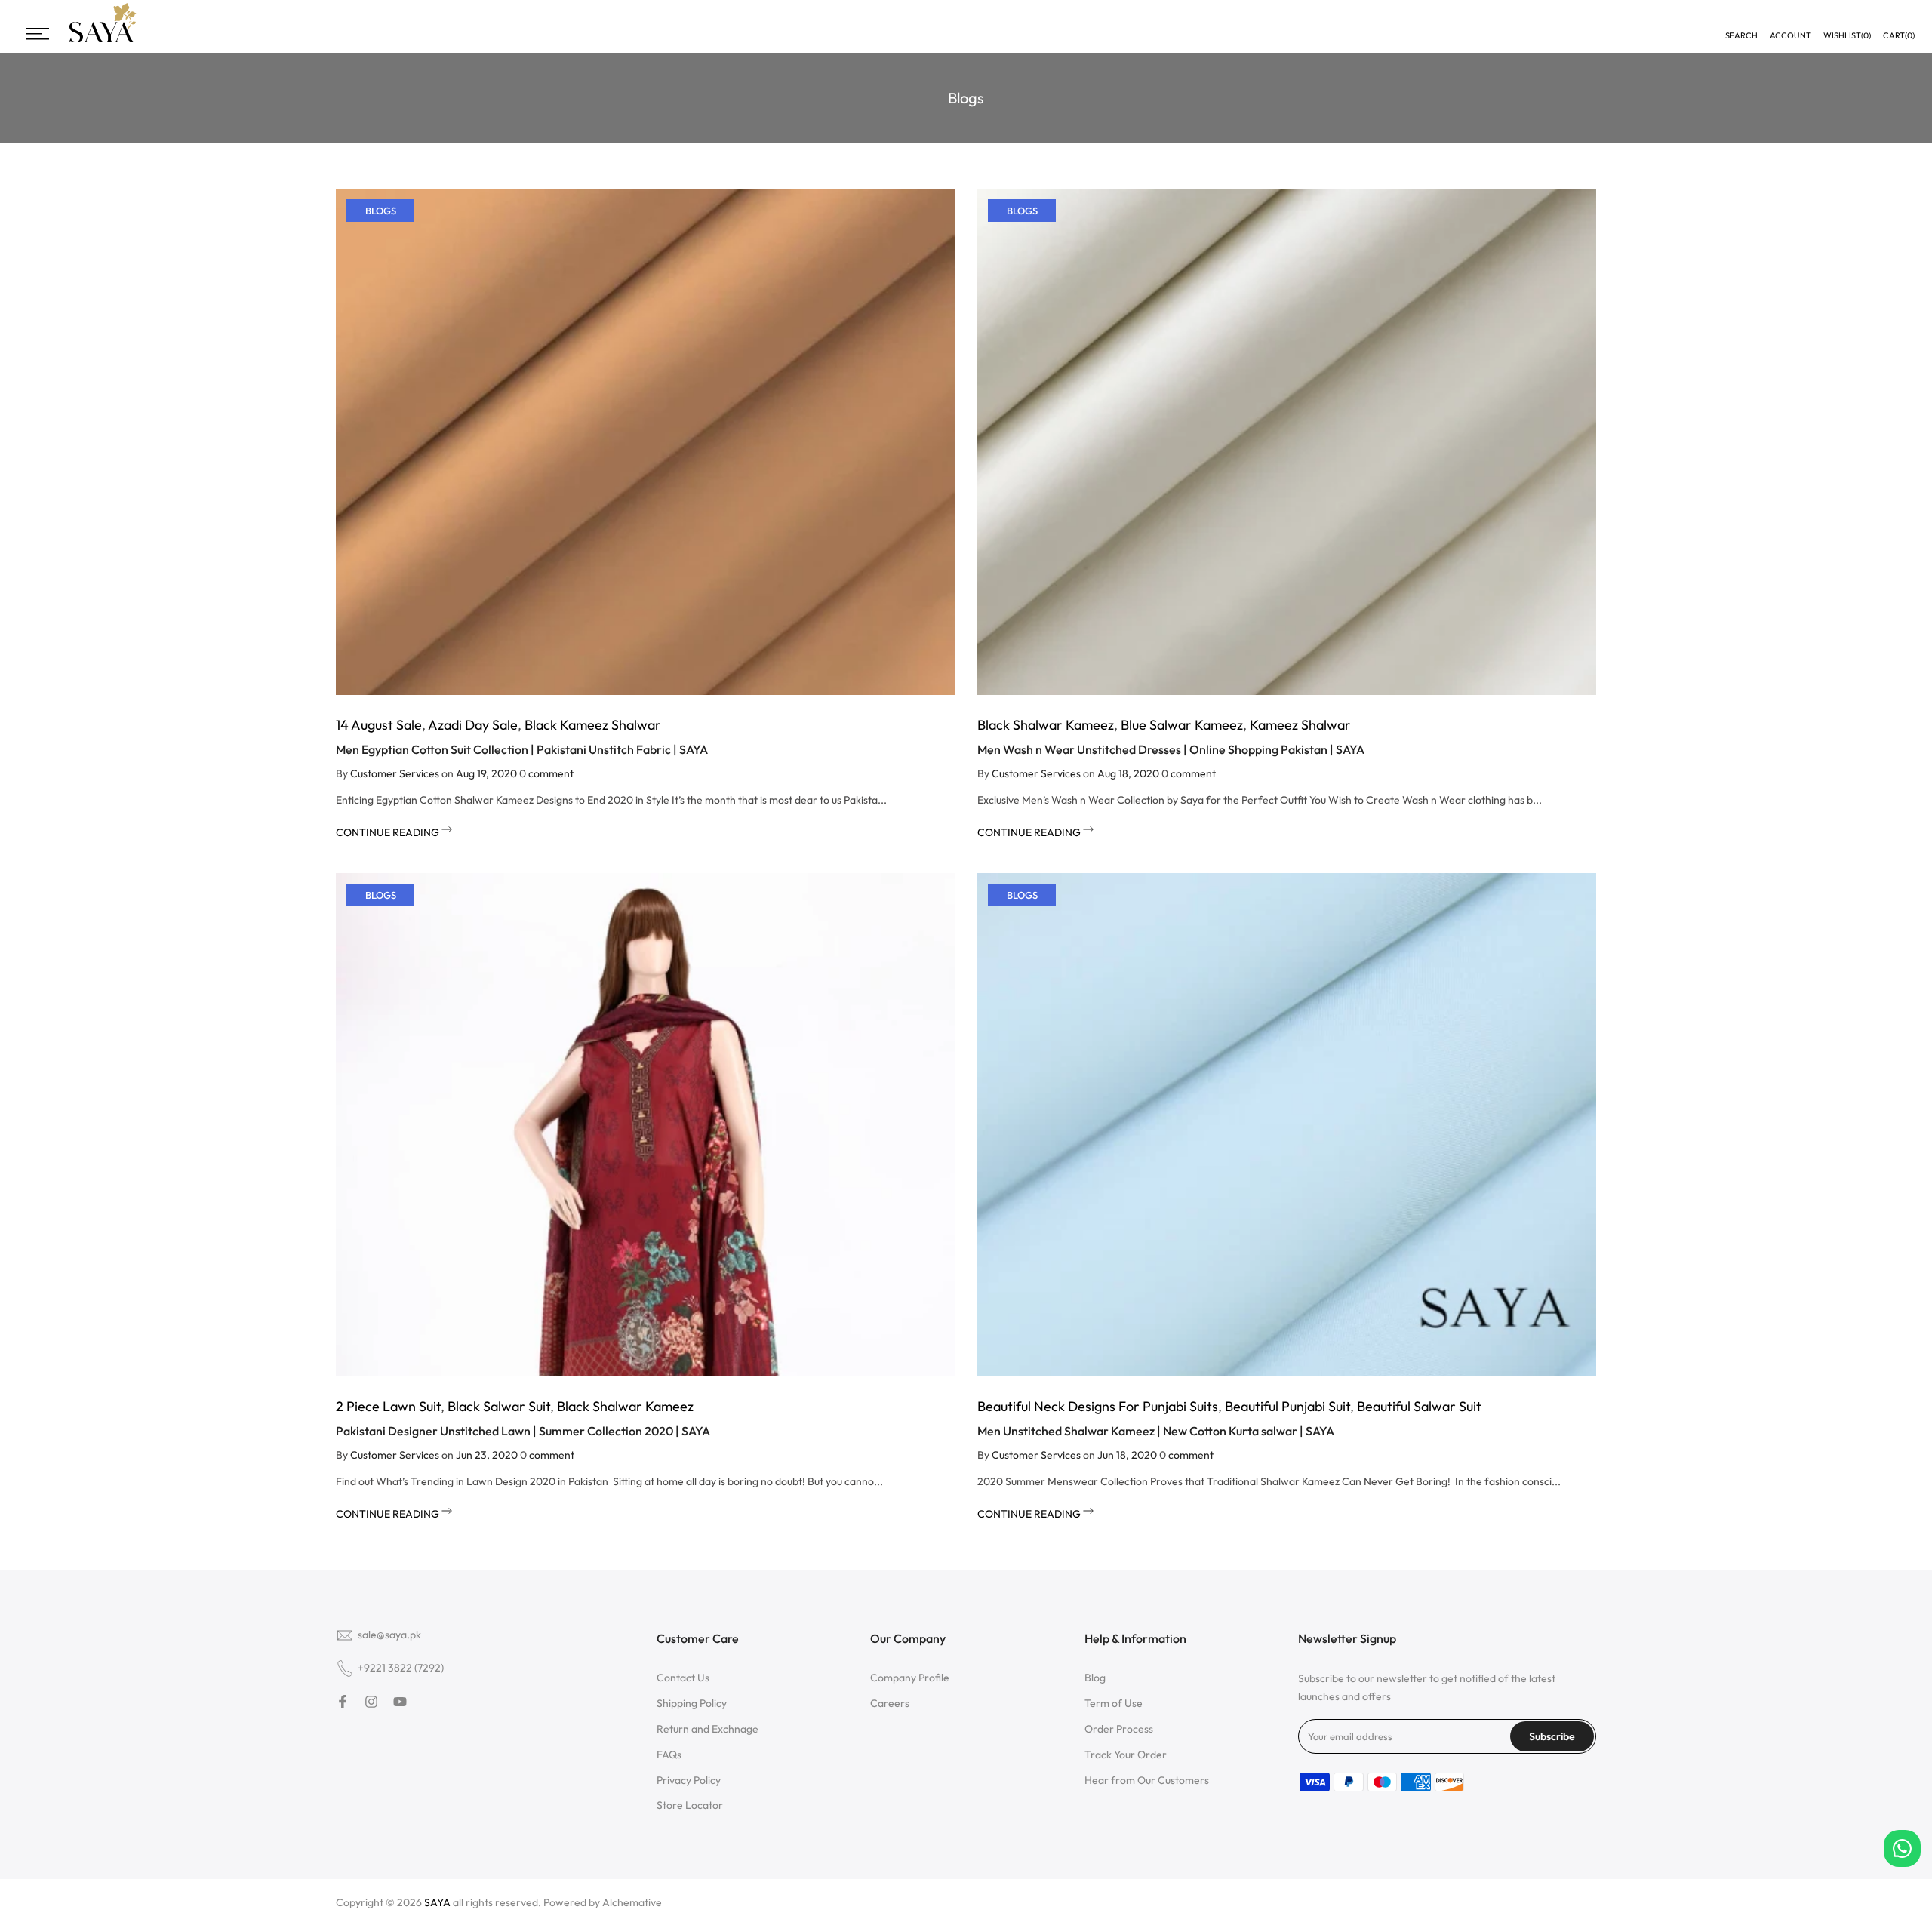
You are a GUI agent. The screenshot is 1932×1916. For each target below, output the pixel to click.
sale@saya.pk (389, 1635)
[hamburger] (38, 34)
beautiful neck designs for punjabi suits (1098, 1406)
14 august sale (379, 725)
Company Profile (910, 1678)
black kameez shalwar (593, 725)
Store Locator (690, 1805)
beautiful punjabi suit (1287, 1406)
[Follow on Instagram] (371, 1702)
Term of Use (1114, 1703)
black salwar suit (499, 1406)
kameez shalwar (1300, 725)
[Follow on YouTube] (400, 1702)
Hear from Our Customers (1147, 1780)
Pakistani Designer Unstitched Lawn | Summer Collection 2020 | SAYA (523, 1431)
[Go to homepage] (103, 40)
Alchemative (632, 1902)
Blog (1095, 1678)
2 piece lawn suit (388, 1406)
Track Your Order (1126, 1755)
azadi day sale (473, 725)
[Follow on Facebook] (343, 1702)
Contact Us (683, 1678)
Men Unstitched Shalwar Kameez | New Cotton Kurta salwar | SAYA (1156, 1431)
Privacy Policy (689, 1780)
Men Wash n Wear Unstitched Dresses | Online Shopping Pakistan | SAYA (1171, 749)
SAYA (437, 1902)
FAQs (669, 1755)
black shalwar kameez (1046, 725)
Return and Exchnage (708, 1729)
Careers (890, 1703)
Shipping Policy (692, 1703)
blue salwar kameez (1182, 725)
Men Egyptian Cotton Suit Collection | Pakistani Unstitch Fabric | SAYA (522, 749)
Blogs (381, 211)
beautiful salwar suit (1419, 1406)
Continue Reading (389, 832)
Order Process (1119, 1729)
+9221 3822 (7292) (401, 1668)
